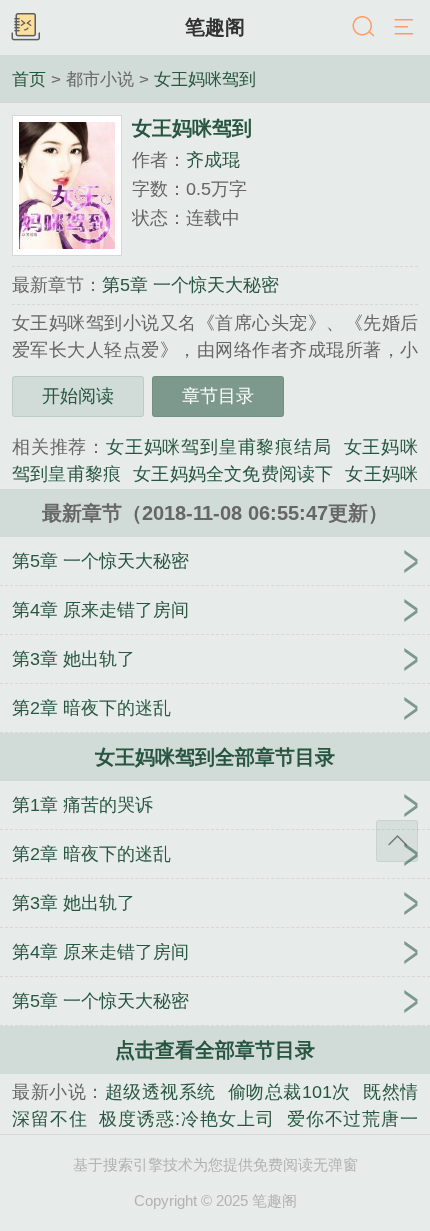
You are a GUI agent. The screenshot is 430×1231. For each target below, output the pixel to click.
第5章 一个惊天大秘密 (190, 285)
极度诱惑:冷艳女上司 (187, 1119)
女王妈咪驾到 (205, 79)
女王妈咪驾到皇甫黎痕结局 (219, 447)
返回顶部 (397, 841)
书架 (25, 28)
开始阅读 (78, 396)
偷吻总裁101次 (289, 1092)
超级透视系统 (160, 1092)
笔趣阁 (215, 27)
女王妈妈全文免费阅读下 (233, 474)
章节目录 (218, 396)
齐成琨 (213, 160)
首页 (29, 79)
